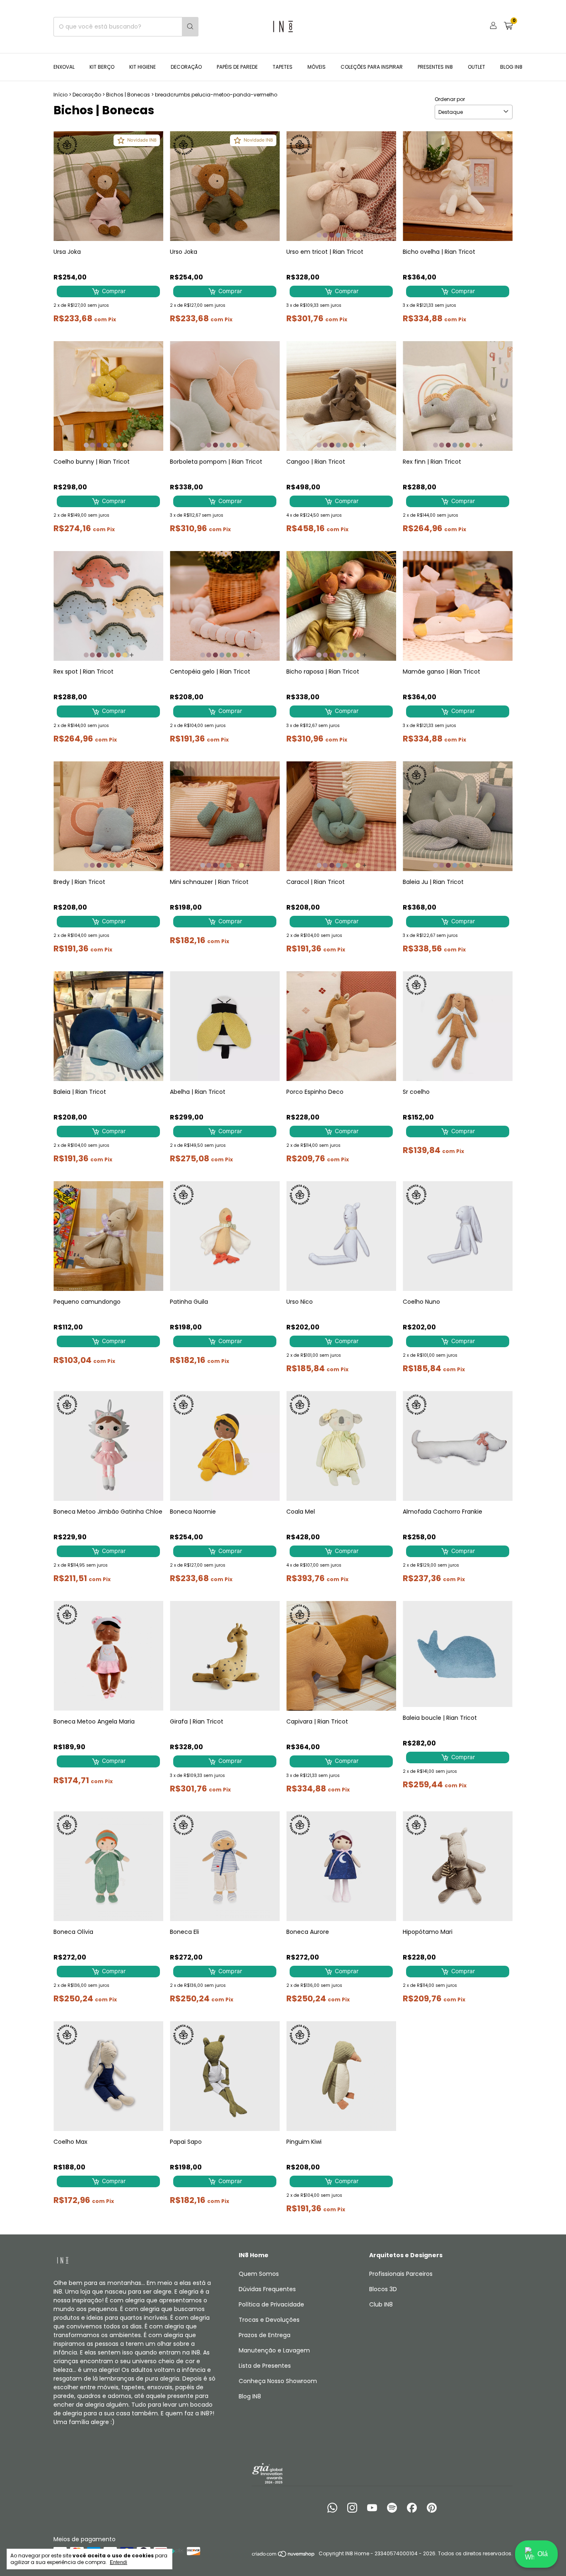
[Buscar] (190, 27)
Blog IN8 (511, 67)
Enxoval (64, 67)
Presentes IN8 (435, 67)
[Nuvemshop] (284, 2556)
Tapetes (283, 67)
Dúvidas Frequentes (267, 2289)
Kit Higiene (143, 67)
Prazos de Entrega (265, 2335)
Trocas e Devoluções (269, 2320)
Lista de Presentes (265, 2366)
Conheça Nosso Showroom (278, 2381)
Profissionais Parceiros (401, 2274)
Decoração (186, 67)
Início (60, 95)
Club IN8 (381, 2304)
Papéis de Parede (237, 67)
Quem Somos (259, 2274)
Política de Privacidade (271, 2304)
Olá (543, 2554)
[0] (508, 27)
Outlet (477, 67)
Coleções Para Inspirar (372, 67)
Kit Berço (102, 67)
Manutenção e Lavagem (274, 2350)
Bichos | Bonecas (128, 95)
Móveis (317, 67)
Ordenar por (450, 99)
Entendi (119, 2562)
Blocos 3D (383, 2289)
